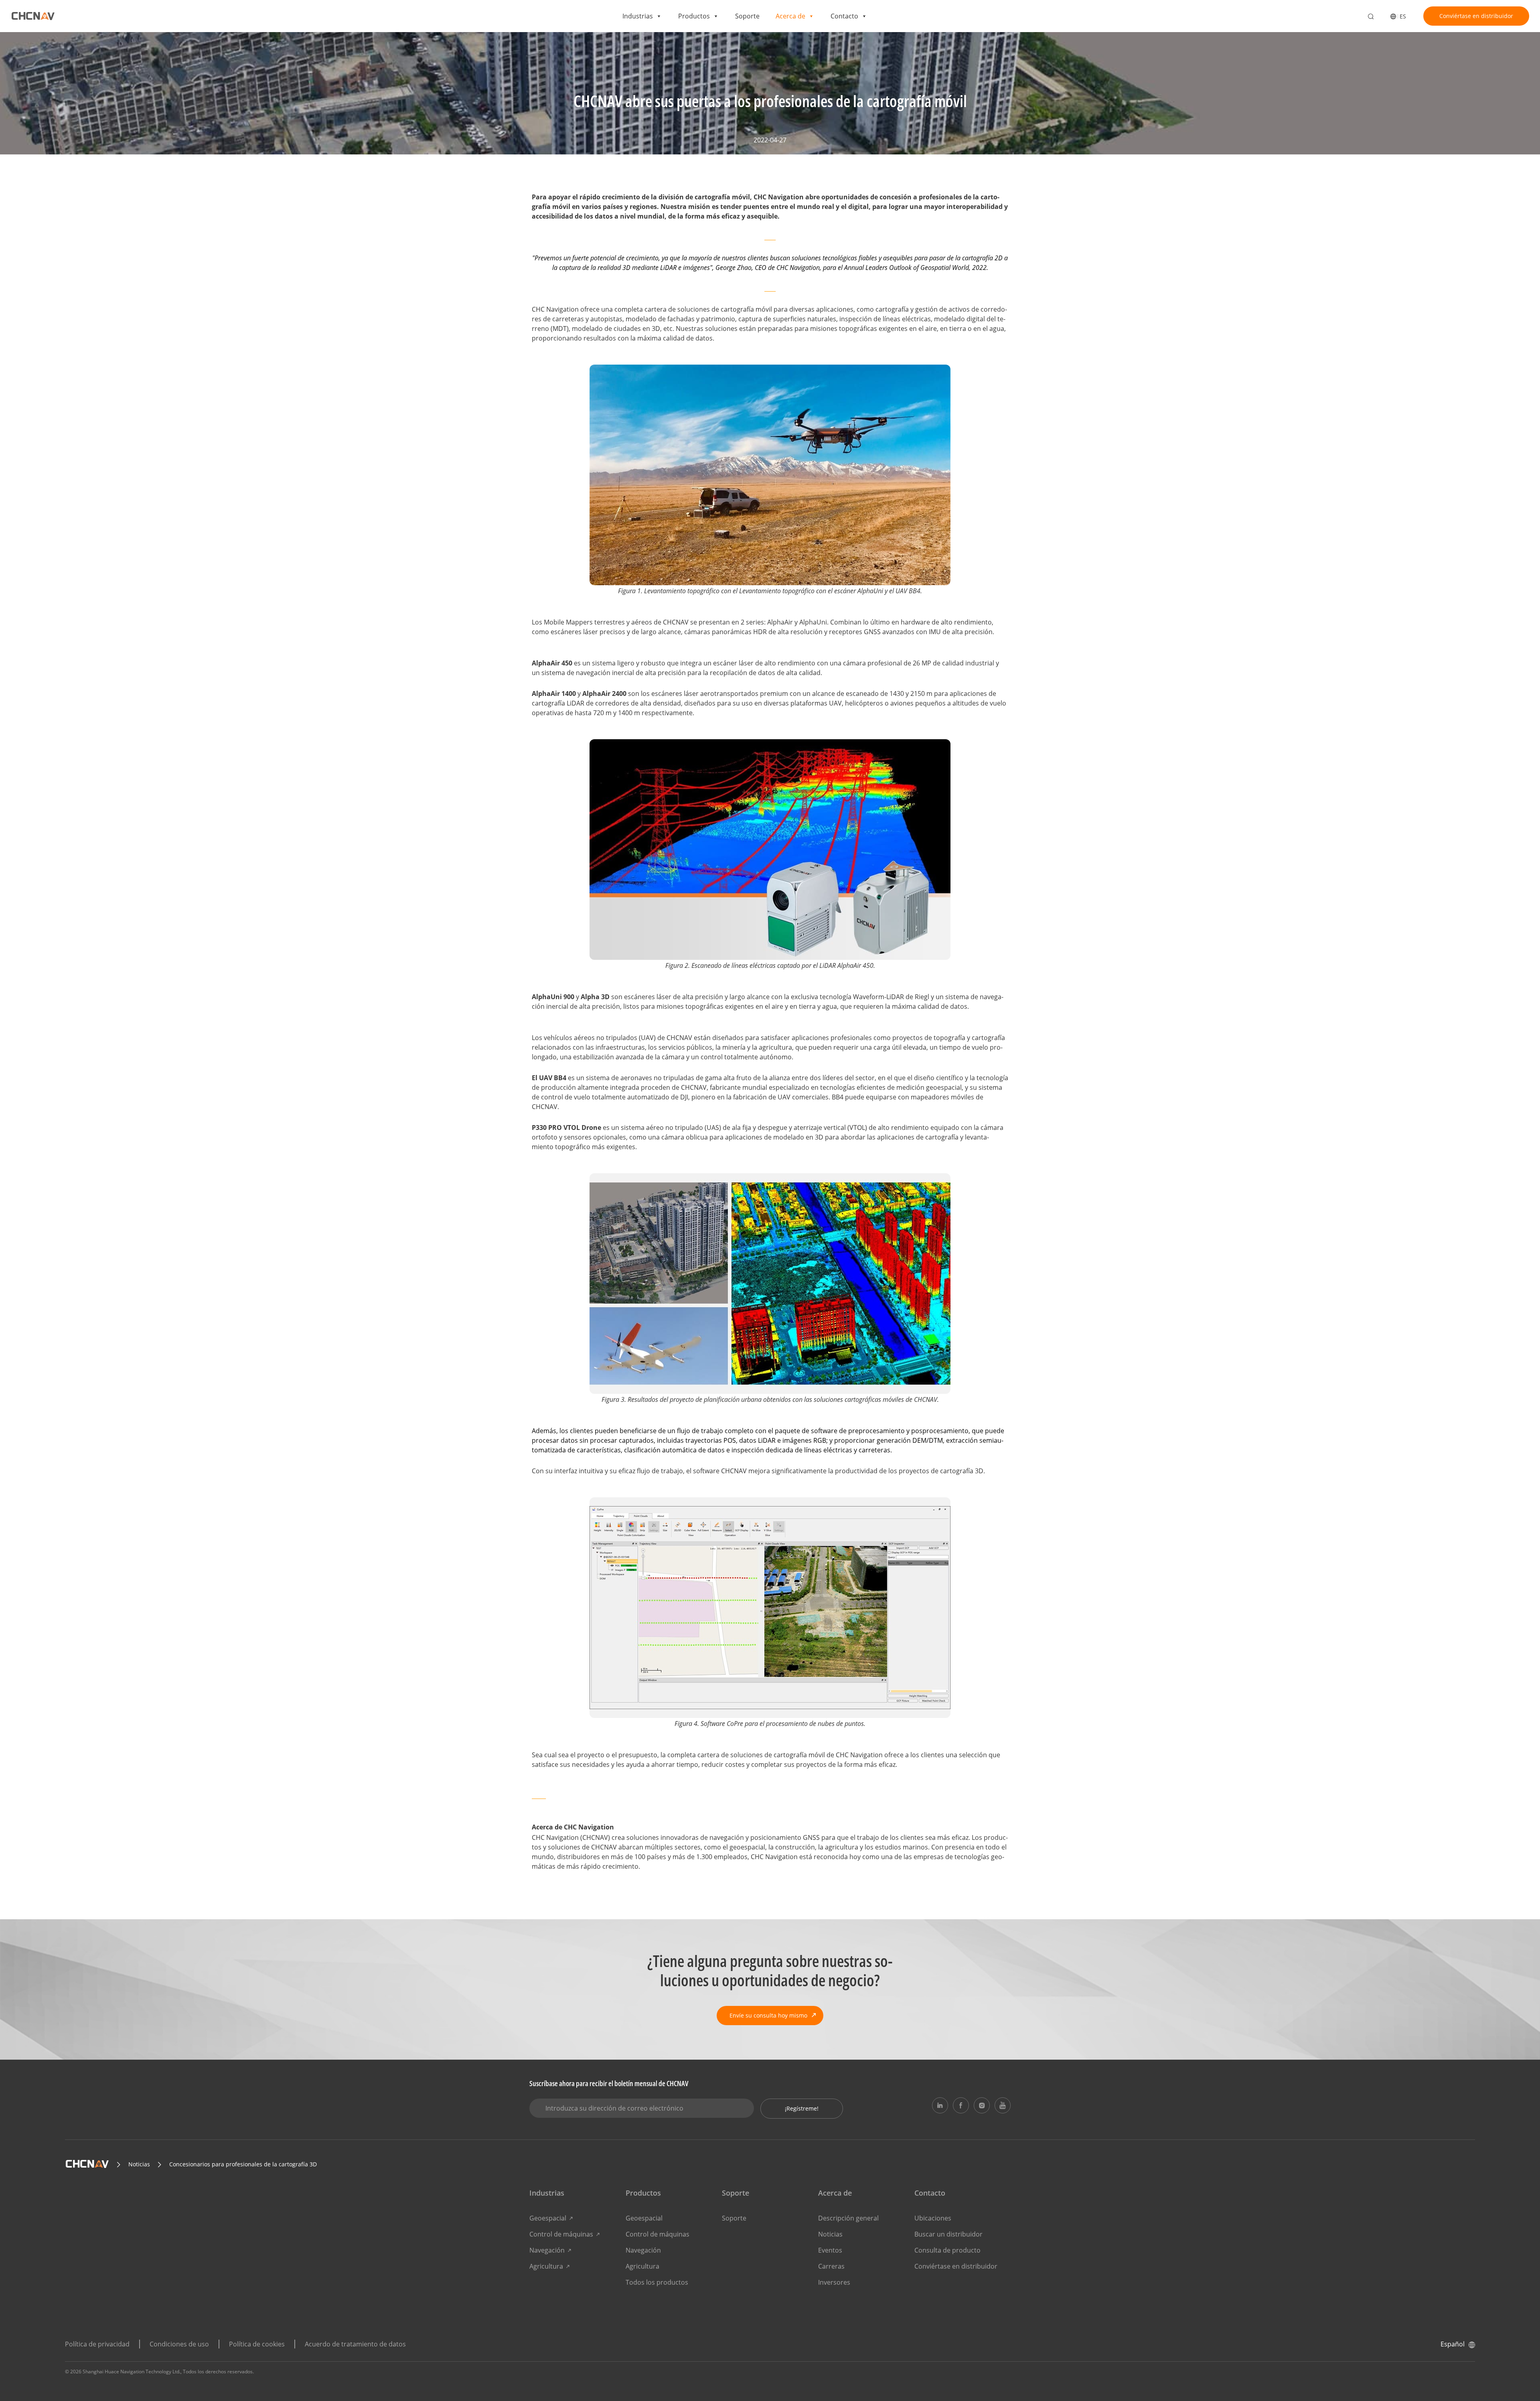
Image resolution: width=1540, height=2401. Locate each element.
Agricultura (546, 2266)
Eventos (830, 2250)
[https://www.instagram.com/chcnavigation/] (982, 2105)
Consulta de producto (947, 2250)
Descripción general (848, 2218)
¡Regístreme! (802, 2108)
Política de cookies (257, 2344)
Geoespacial (548, 2218)
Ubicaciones (933, 2218)
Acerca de (790, 16)
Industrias (638, 16)
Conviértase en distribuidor (1476, 16)
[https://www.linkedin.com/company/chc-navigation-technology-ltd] (940, 2105)
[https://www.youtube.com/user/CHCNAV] (1003, 2105)
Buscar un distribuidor (948, 2234)
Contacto (844, 16)
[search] (1371, 17)
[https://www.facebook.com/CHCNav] (961, 2105)
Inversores (834, 2282)
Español (1453, 2344)
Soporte (747, 16)
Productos (694, 16)
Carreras (831, 2266)
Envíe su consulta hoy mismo (768, 2015)
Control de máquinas (561, 2234)
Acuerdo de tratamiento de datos (355, 2344)
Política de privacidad (97, 2344)
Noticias (830, 2234)
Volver (551, 51)
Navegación (547, 2250)
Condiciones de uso (179, 2344)
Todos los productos (657, 2282)
